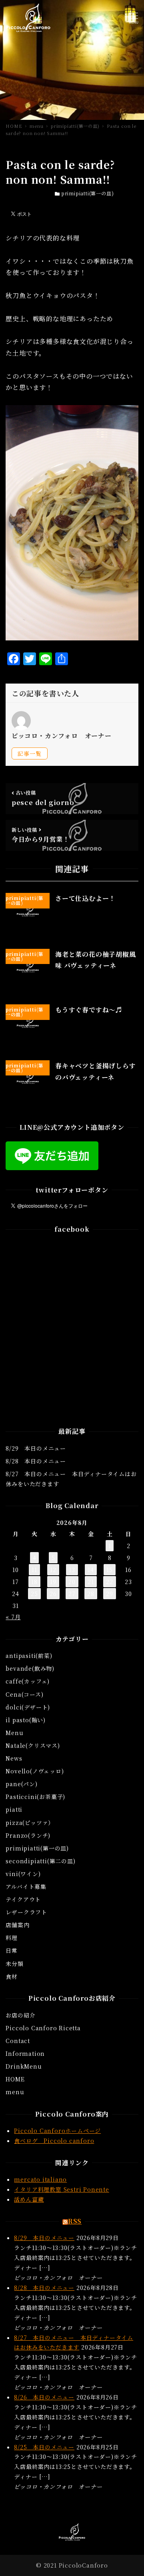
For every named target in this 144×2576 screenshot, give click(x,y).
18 (34, 1582)
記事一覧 (29, 753)
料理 (12, 1938)
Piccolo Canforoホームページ (57, 2131)
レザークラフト (26, 1912)
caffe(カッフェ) (28, 1681)
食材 (12, 1976)
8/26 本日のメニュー (44, 2397)
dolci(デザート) (28, 1707)
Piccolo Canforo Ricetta (43, 2028)
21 (91, 1582)
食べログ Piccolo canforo (54, 2141)
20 (72, 1582)
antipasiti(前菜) (29, 1656)
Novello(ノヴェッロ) (35, 1771)
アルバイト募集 (26, 1886)
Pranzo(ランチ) (28, 1835)
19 (53, 1582)
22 (110, 1582)
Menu (14, 1733)
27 (72, 1594)
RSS (75, 2221)
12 (53, 1570)
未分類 (14, 1964)
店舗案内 (17, 1925)
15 (110, 1570)
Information (25, 2053)
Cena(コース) (24, 1694)
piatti (14, 1809)
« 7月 (13, 1617)
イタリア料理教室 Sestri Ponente (61, 2189)
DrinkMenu (24, 2066)
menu (15, 2092)
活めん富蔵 (29, 2199)
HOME (15, 2079)
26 (53, 1594)
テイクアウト (23, 1899)
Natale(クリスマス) (33, 1745)
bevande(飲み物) (30, 1668)
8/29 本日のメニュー (36, 1448)
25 (34, 1594)
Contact (18, 2041)
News (14, 1758)
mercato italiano (40, 2179)
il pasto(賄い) (26, 1720)
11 (34, 1570)
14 (91, 1570)
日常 (12, 1950)
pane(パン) (21, 1784)
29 (110, 1594)
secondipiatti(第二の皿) (40, 1861)
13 (72, 1570)
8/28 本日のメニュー (36, 1461)
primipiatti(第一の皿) (88, 193)
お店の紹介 (20, 2015)
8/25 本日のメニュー (44, 2447)
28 (91, 1594)
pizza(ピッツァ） (30, 1823)
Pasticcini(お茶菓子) (35, 1797)
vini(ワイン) (23, 1874)
